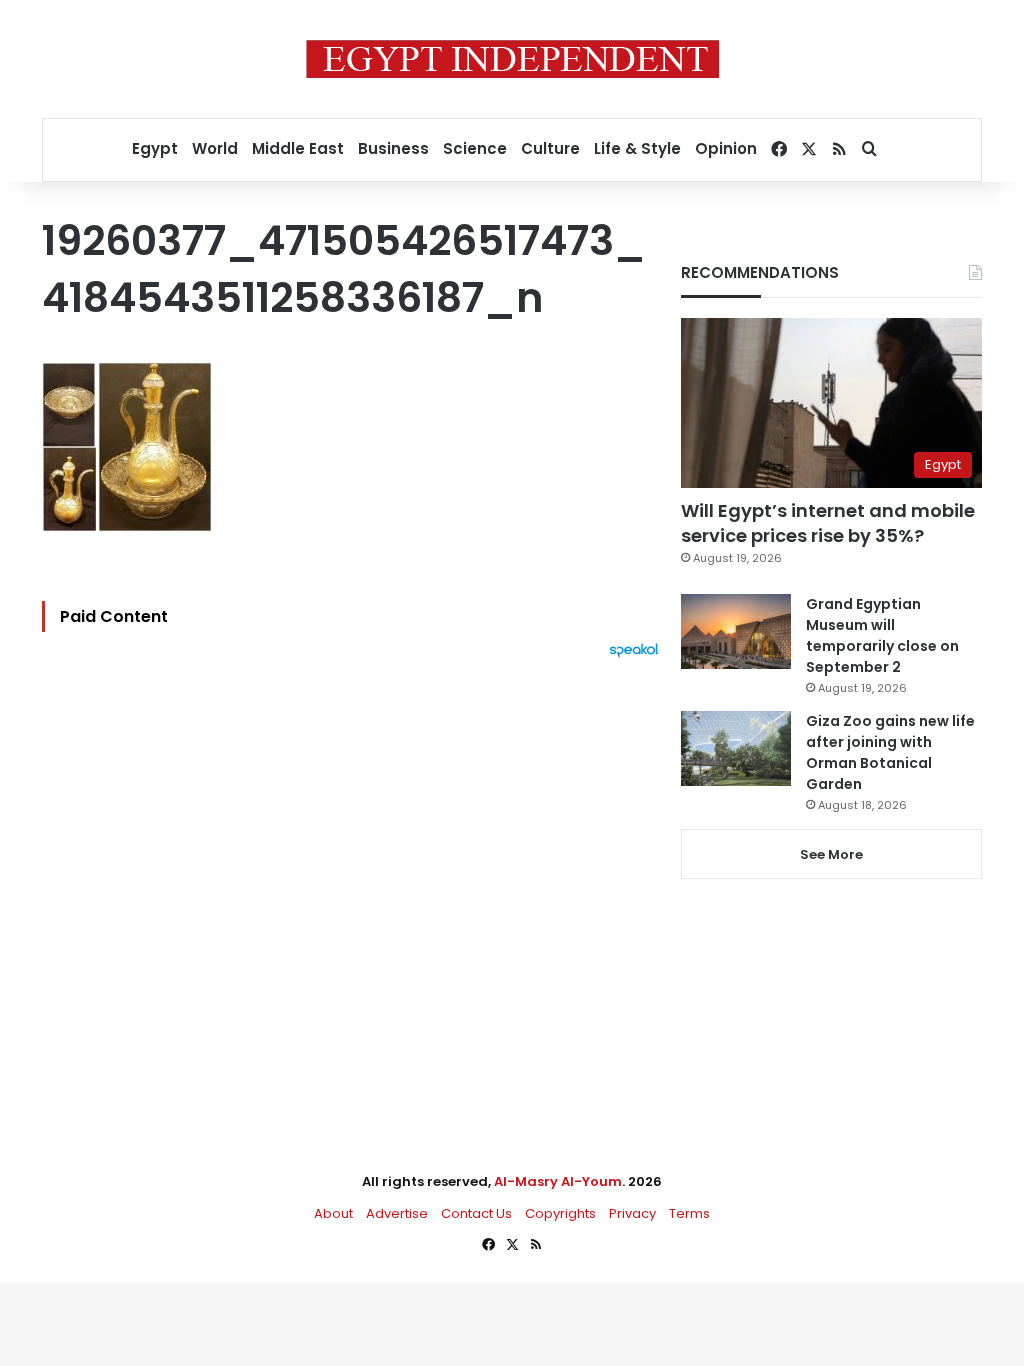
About (333, 1213)
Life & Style (637, 148)
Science (475, 148)
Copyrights (560, 1213)
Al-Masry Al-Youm (558, 1181)
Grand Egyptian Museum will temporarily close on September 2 (882, 635)
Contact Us (476, 1213)
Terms (689, 1213)
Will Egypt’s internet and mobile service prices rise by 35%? (828, 523)
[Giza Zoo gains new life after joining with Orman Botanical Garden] (736, 748)
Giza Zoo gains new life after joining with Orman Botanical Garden (890, 752)
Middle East (298, 148)
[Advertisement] (355, 878)
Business (393, 148)
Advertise (397, 1213)
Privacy (632, 1213)
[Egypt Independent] (512, 59)
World (215, 148)
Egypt (155, 148)
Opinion (726, 148)
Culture (550, 148)
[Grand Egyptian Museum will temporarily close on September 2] (736, 631)
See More (831, 854)
